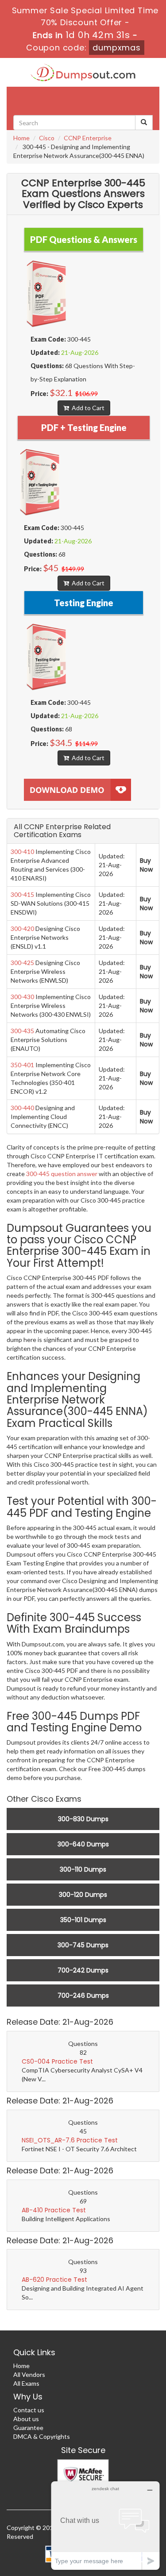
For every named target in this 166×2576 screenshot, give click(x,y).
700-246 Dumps (83, 1995)
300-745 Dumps (83, 1945)
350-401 (22, 1065)
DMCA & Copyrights (42, 2436)
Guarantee (28, 2428)
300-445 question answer (62, 1174)
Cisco (47, 138)
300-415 (22, 894)
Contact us (29, 2410)
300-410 (22, 852)
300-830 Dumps (83, 1819)
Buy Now (146, 865)
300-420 (22, 929)
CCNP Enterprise (88, 138)
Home (21, 138)
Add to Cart (87, 408)
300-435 (22, 1031)
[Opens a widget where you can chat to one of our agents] (105, 2525)
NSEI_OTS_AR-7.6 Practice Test (70, 2140)
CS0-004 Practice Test (57, 2061)
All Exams (26, 2383)
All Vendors (29, 2374)
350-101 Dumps (83, 1920)
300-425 (22, 963)
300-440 (22, 1108)
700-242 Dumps (83, 1970)
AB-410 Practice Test (54, 2210)
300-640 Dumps (83, 1844)
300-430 (22, 997)
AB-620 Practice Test (54, 2280)
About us (26, 2419)
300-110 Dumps (83, 1869)
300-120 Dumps (83, 1895)
